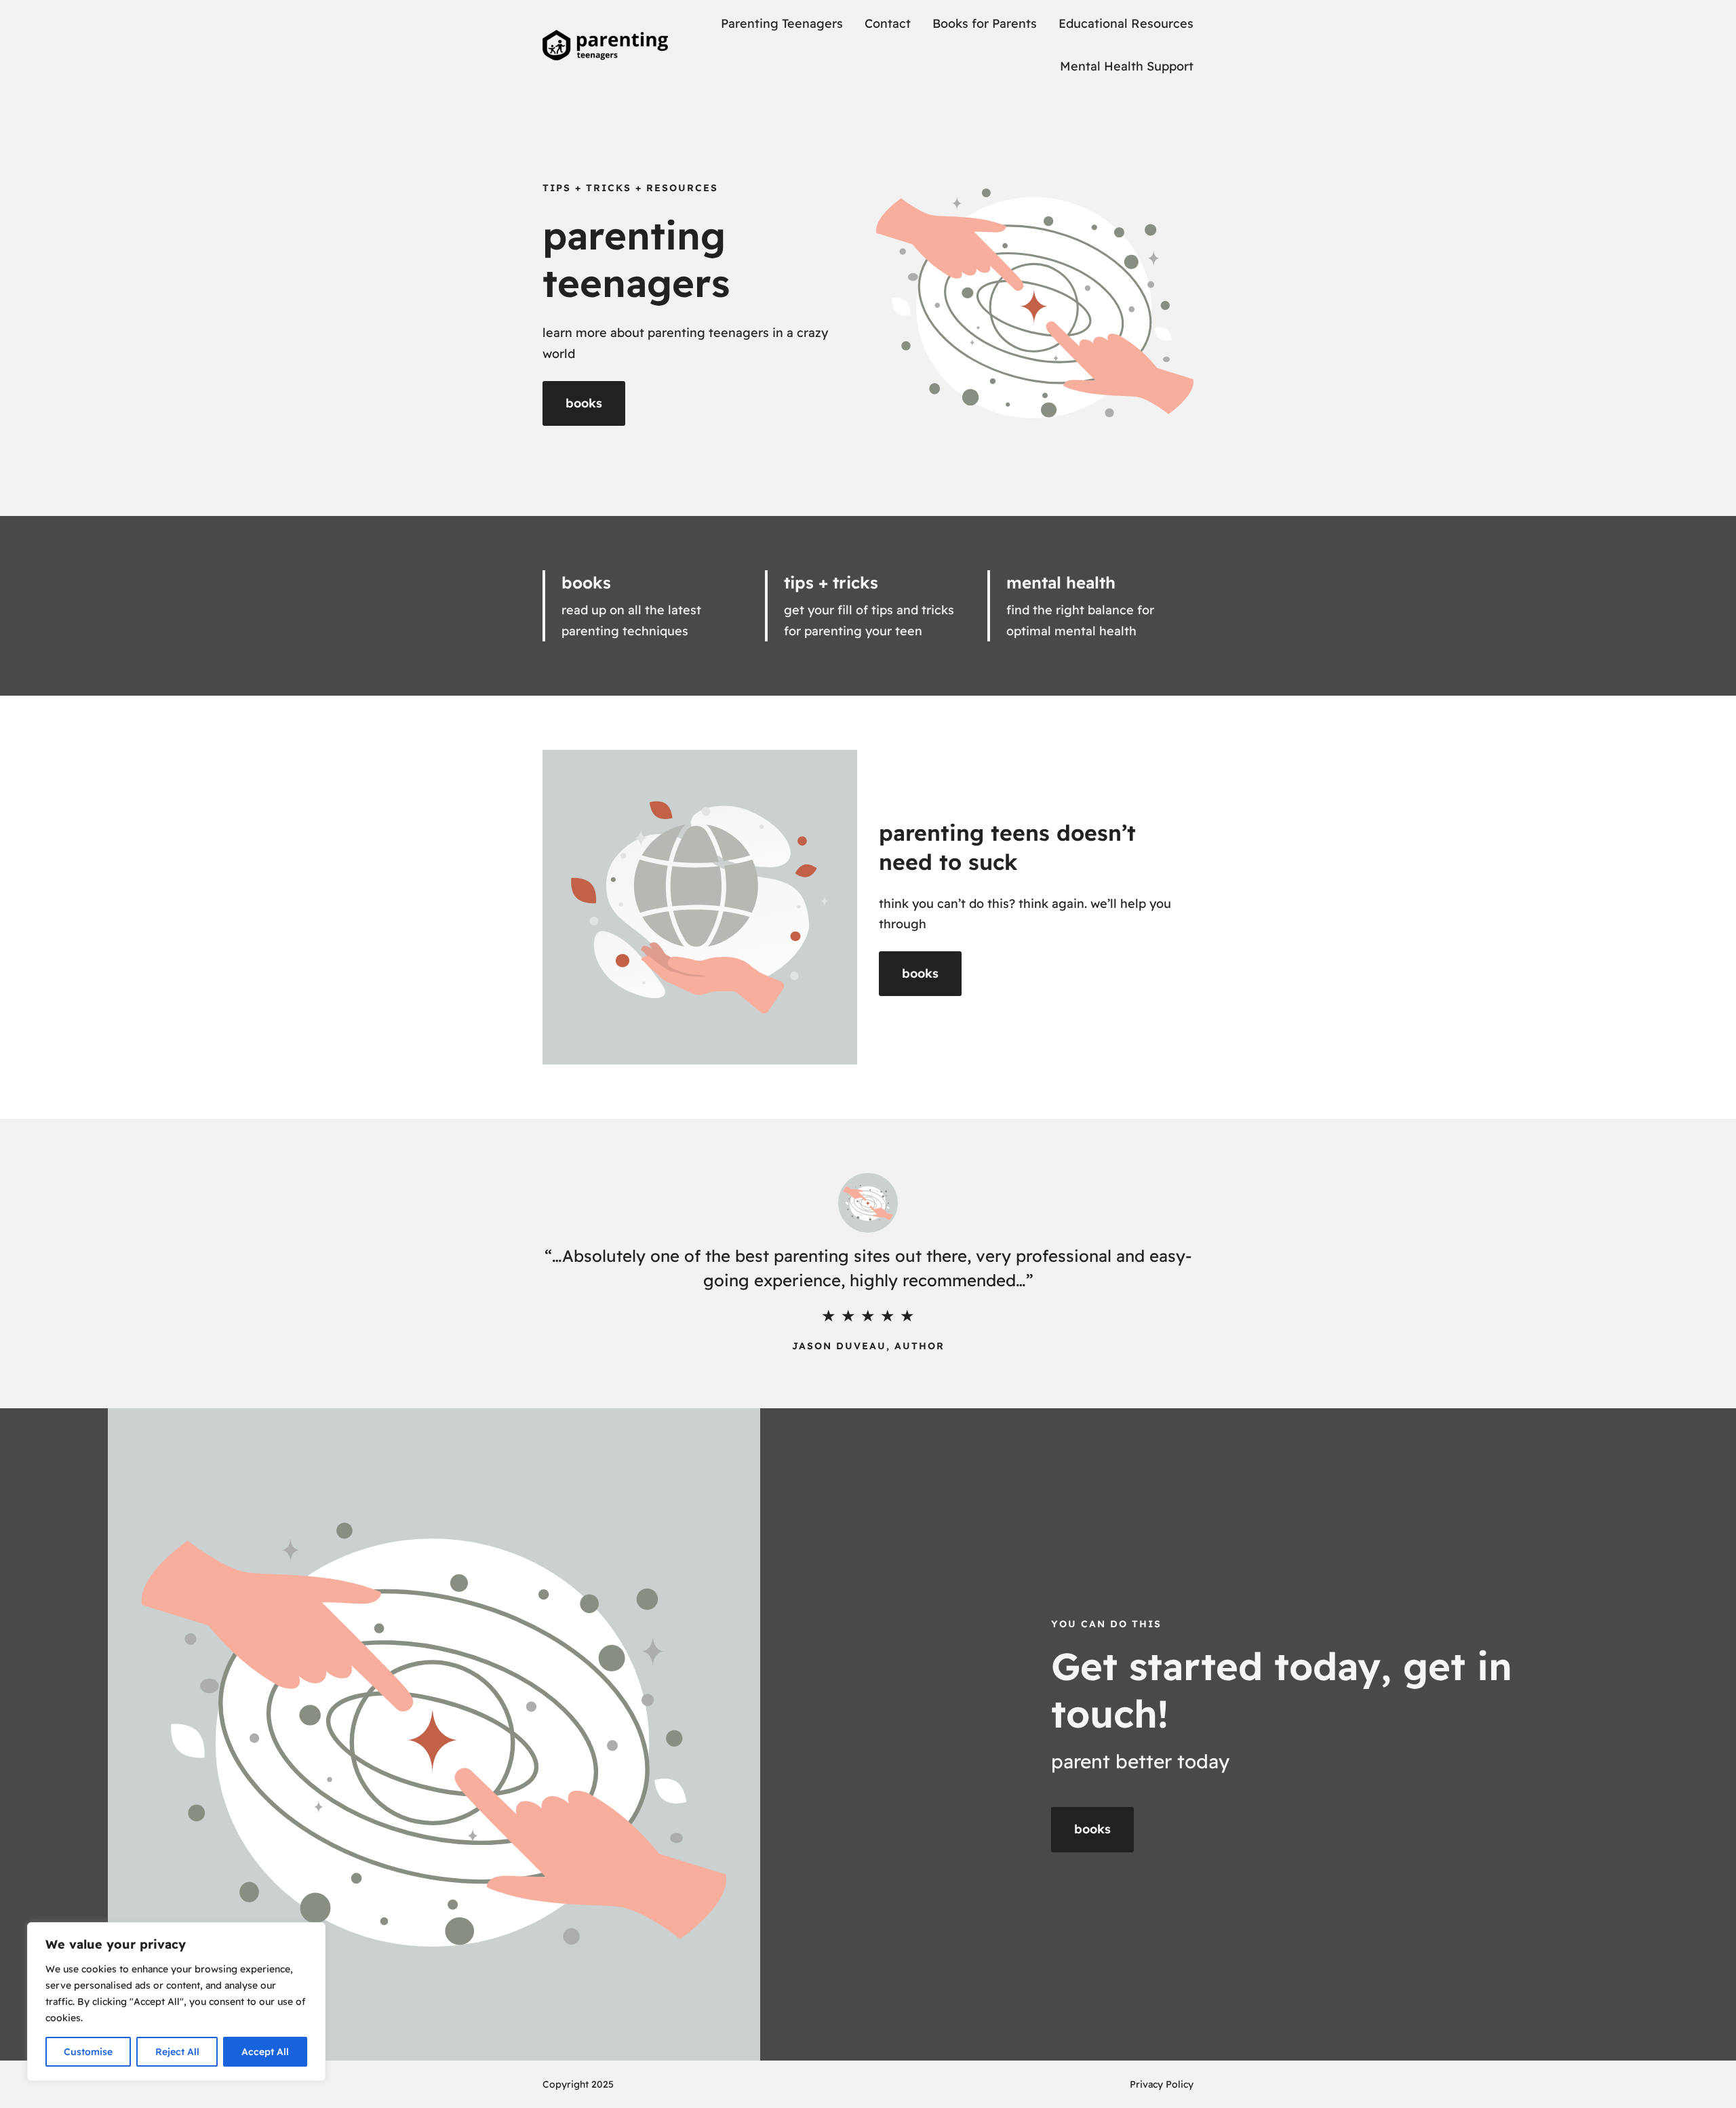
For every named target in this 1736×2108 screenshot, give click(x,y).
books (584, 403)
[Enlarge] (743, 1426)
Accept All (265, 2052)
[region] (176, 2002)
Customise (88, 2052)
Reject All (177, 2052)
